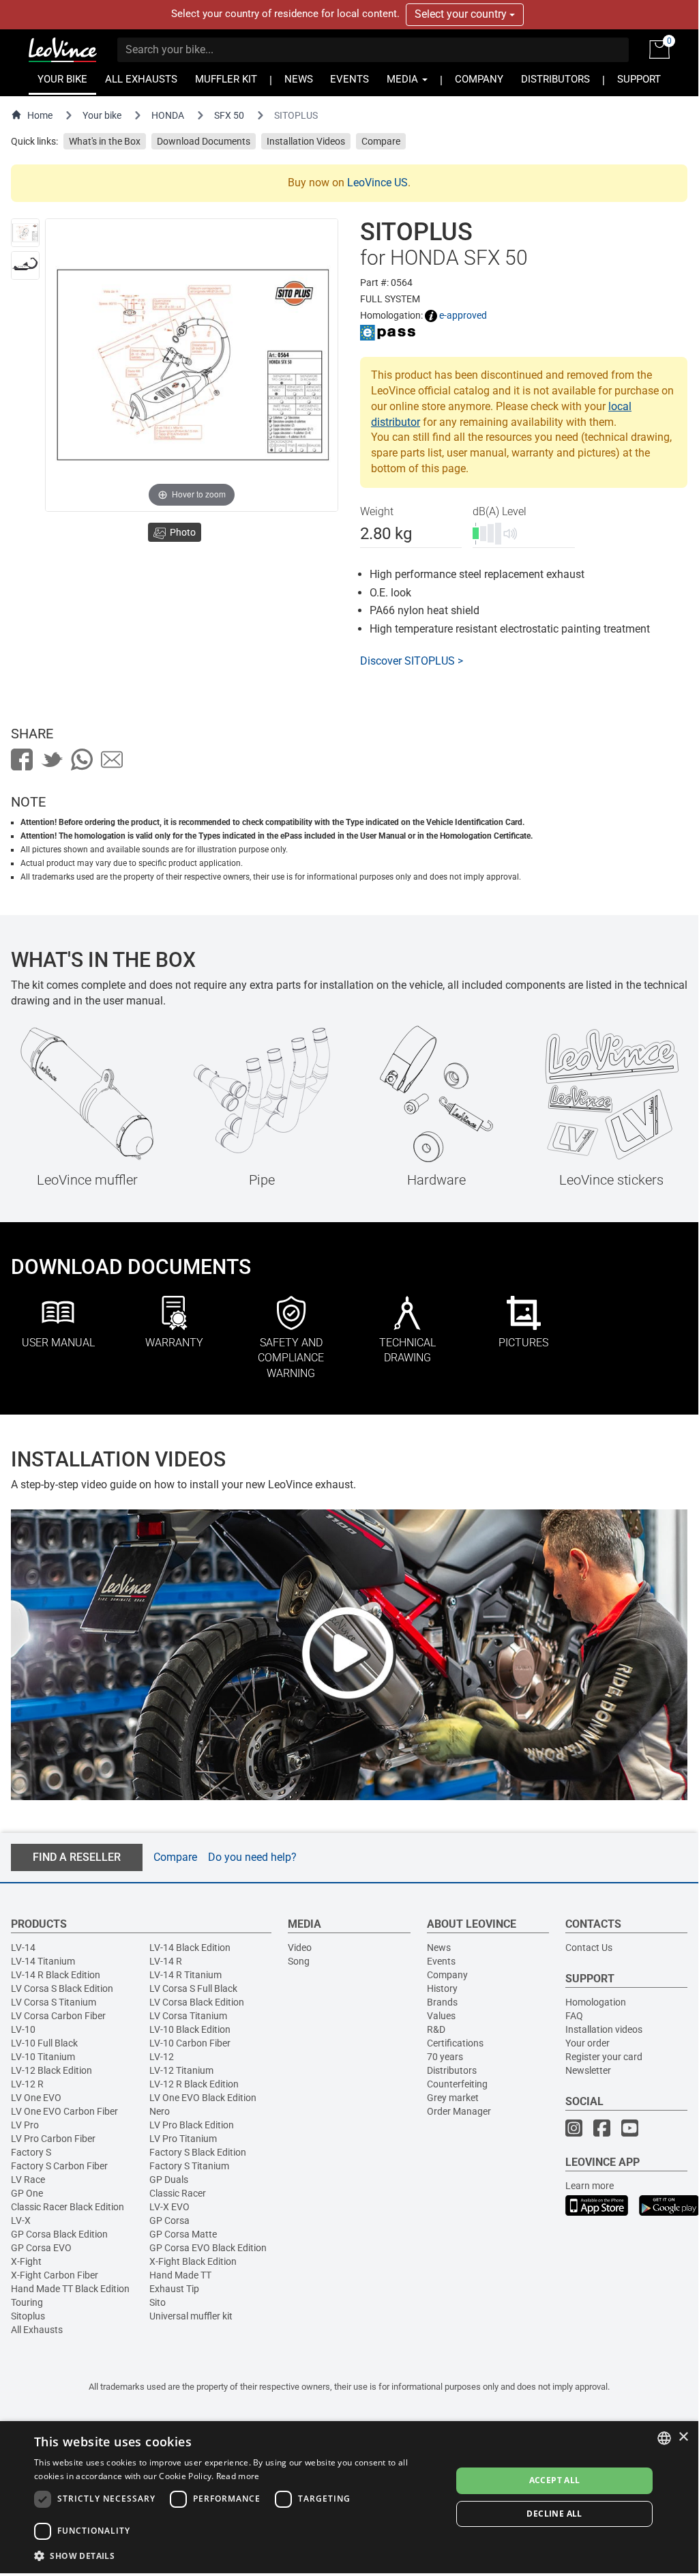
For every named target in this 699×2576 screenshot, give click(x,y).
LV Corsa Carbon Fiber (58, 2016)
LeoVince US (377, 183)
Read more (238, 2476)
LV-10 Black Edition (190, 2029)
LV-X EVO (169, 2207)
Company (447, 1975)
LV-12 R (27, 2084)
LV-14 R (166, 1961)
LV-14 (23, 1948)
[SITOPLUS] (25, 233)
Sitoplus (28, 2316)
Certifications (455, 2043)
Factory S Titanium (189, 2166)
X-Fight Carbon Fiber (55, 2275)
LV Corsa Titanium (188, 2016)
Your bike (102, 115)
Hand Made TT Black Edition (70, 2289)
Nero (160, 2111)
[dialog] (349, 2497)
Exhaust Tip (174, 2289)
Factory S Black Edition (198, 2152)
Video (300, 1948)
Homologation (596, 2002)
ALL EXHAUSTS (141, 79)
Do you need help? (252, 1857)
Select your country (462, 14)
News (439, 1948)
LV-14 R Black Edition (56, 1975)
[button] (237, 2555)
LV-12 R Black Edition (194, 2084)
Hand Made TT (180, 2275)
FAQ (574, 2016)
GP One (27, 2193)
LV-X (21, 2220)
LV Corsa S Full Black (193, 1988)
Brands (442, 2002)
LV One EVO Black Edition (203, 2098)
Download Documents (204, 141)
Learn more (590, 2186)
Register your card (604, 2057)
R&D (436, 2029)
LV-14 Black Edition (190, 1948)
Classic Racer (178, 2193)
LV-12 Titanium (181, 2070)
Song (299, 1961)
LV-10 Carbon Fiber (190, 2043)
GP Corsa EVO (41, 2248)
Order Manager (459, 2111)
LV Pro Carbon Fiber (53, 2139)
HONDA (168, 115)
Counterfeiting (457, 2084)
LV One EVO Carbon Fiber (64, 2111)
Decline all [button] (554, 2514)
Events (441, 1961)
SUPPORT (639, 79)
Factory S (31, 2152)
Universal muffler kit (191, 2316)
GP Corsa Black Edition (59, 2234)
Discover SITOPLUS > (412, 661)
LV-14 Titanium (43, 1961)
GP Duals (169, 2180)
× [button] (683, 2437)
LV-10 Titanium (43, 2057)
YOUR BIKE (62, 79)
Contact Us (589, 1948)
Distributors (452, 2070)
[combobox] (664, 2438)
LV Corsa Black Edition (197, 2002)
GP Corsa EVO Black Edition (208, 2248)
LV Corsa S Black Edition (62, 1988)
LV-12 (162, 2057)
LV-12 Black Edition (51, 2070)
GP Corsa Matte (183, 2234)
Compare (381, 141)
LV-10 (23, 2029)
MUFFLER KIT (226, 79)
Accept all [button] (555, 2480)
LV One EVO (36, 2098)
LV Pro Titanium (183, 2139)
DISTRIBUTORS (555, 79)
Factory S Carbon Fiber (59, 2166)
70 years (445, 2057)
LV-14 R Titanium (185, 1975)
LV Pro (25, 2125)
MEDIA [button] (404, 79)
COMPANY (479, 79)
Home (40, 115)
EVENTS (349, 79)
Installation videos (604, 2029)
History (442, 1988)
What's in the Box (105, 141)
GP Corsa (169, 2220)
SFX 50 (229, 115)
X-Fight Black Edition (193, 2261)
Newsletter (588, 2070)
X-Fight (26, 2261)
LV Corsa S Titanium (54, 2002)
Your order (588, 2043)
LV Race (28, 2180)
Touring (27, 2302)
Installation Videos (306, 141)
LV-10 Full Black (44, 2043)
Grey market (453, 2098)
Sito (158, 2302)
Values (441, 2016)
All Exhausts (37, 2330)
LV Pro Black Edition (192, 2125)
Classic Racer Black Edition (68, 2207)
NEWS (299, 79)
